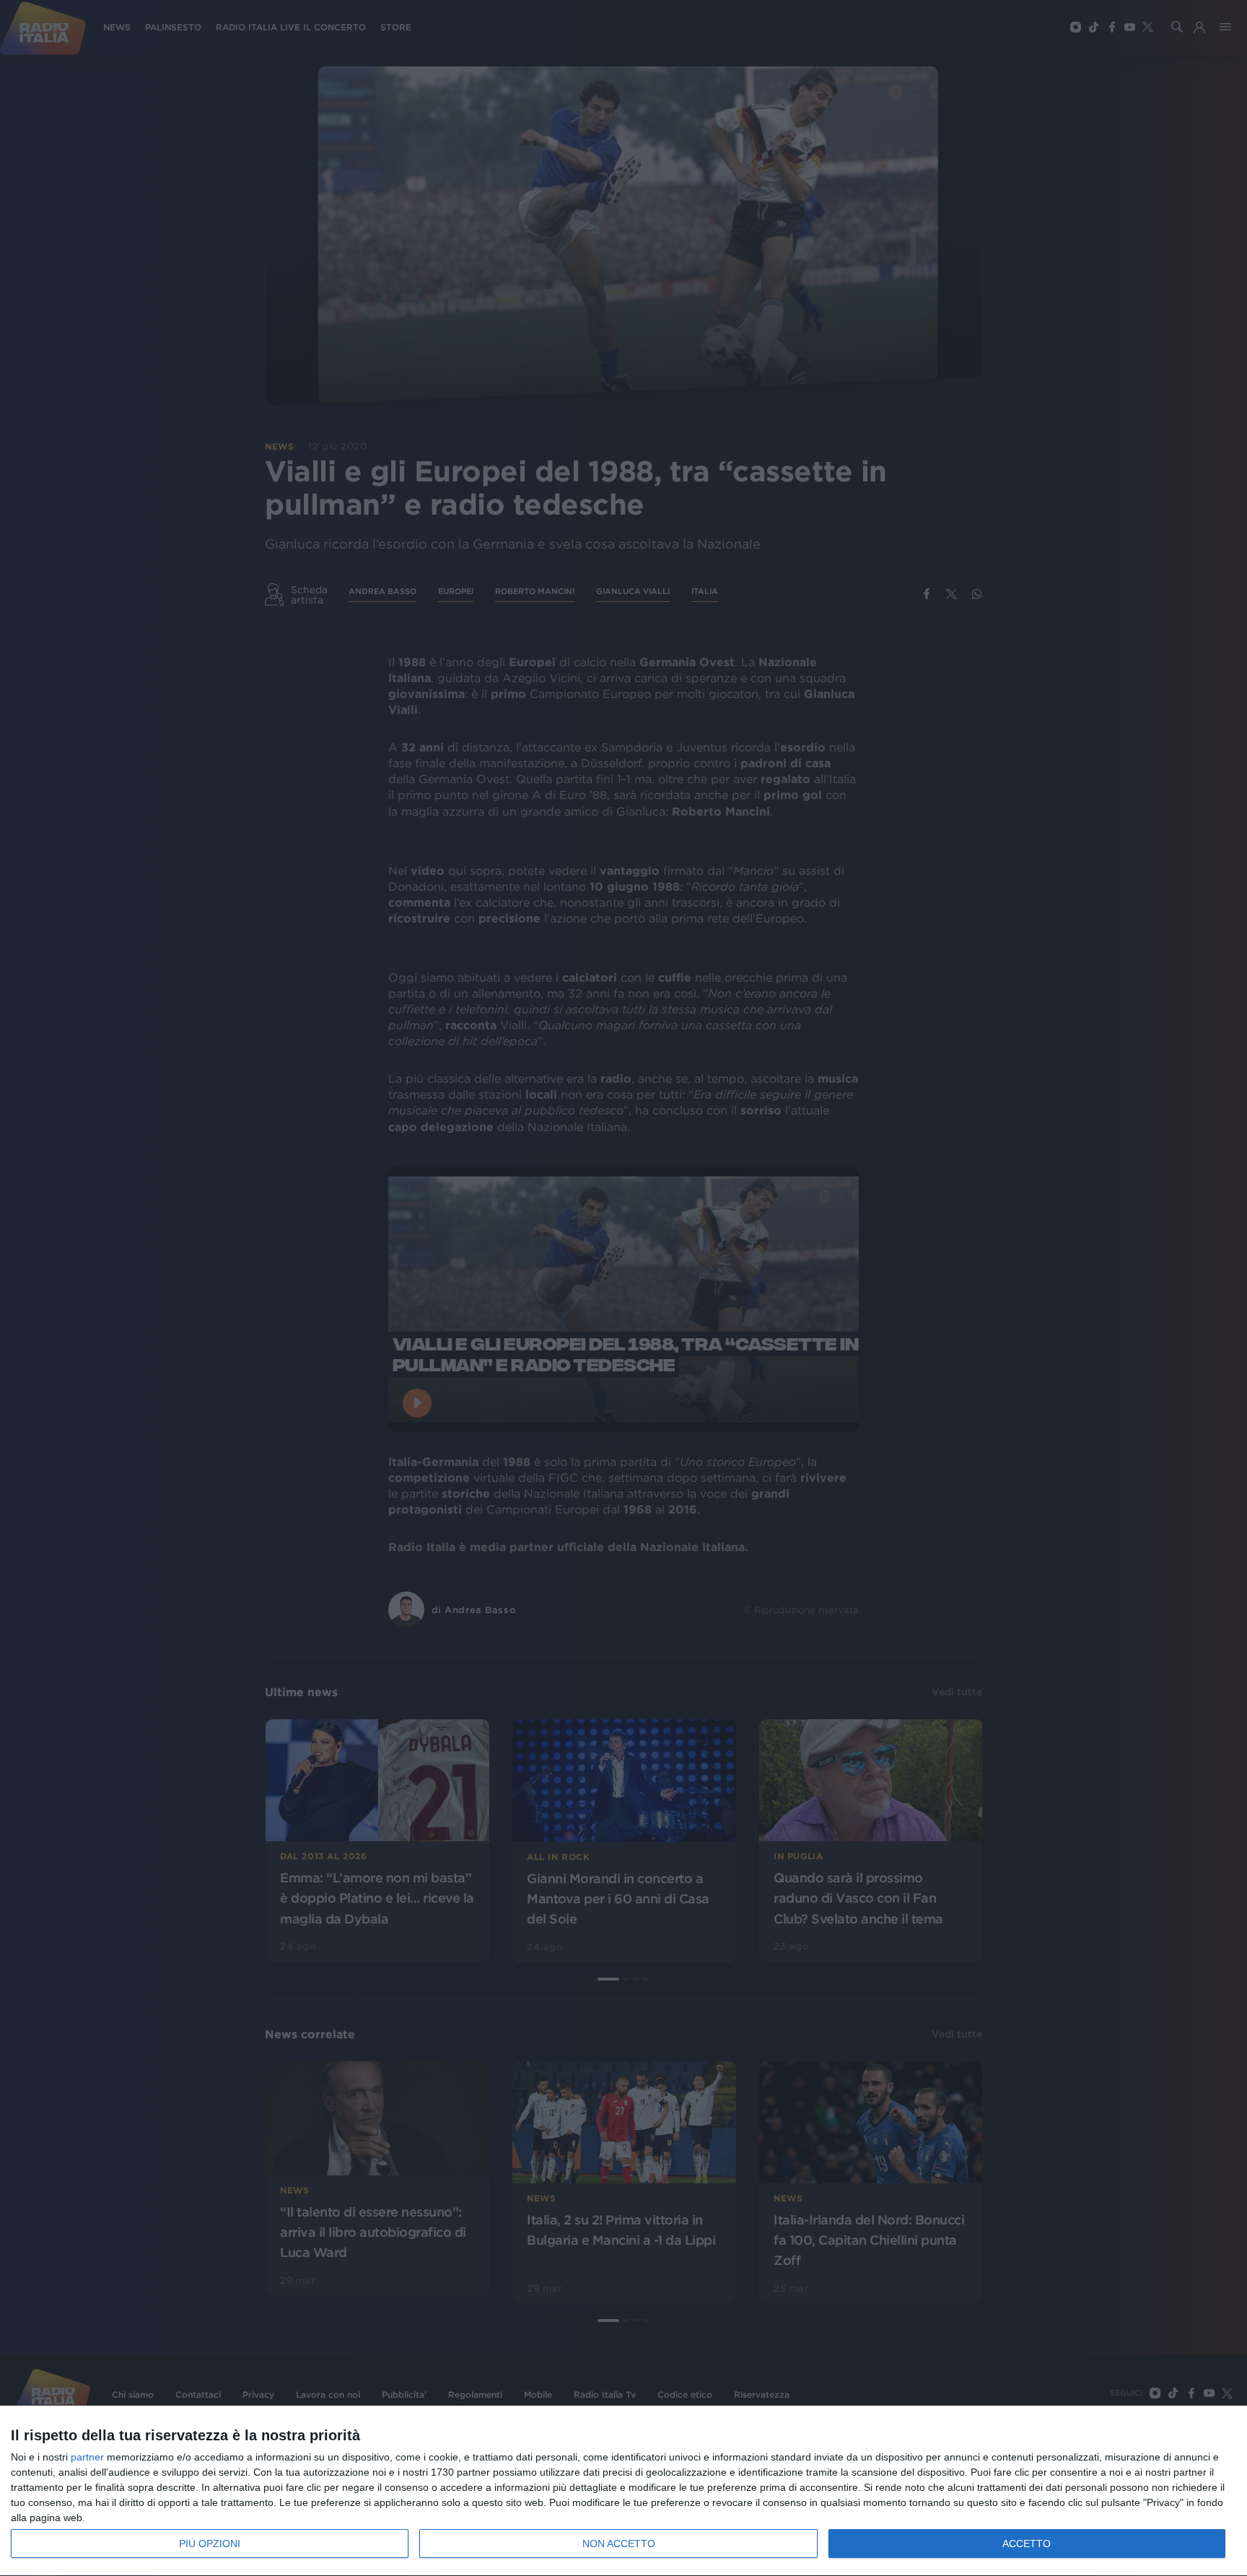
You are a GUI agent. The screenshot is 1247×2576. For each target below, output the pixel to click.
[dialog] (623, 2491)
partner (87, 2457)
